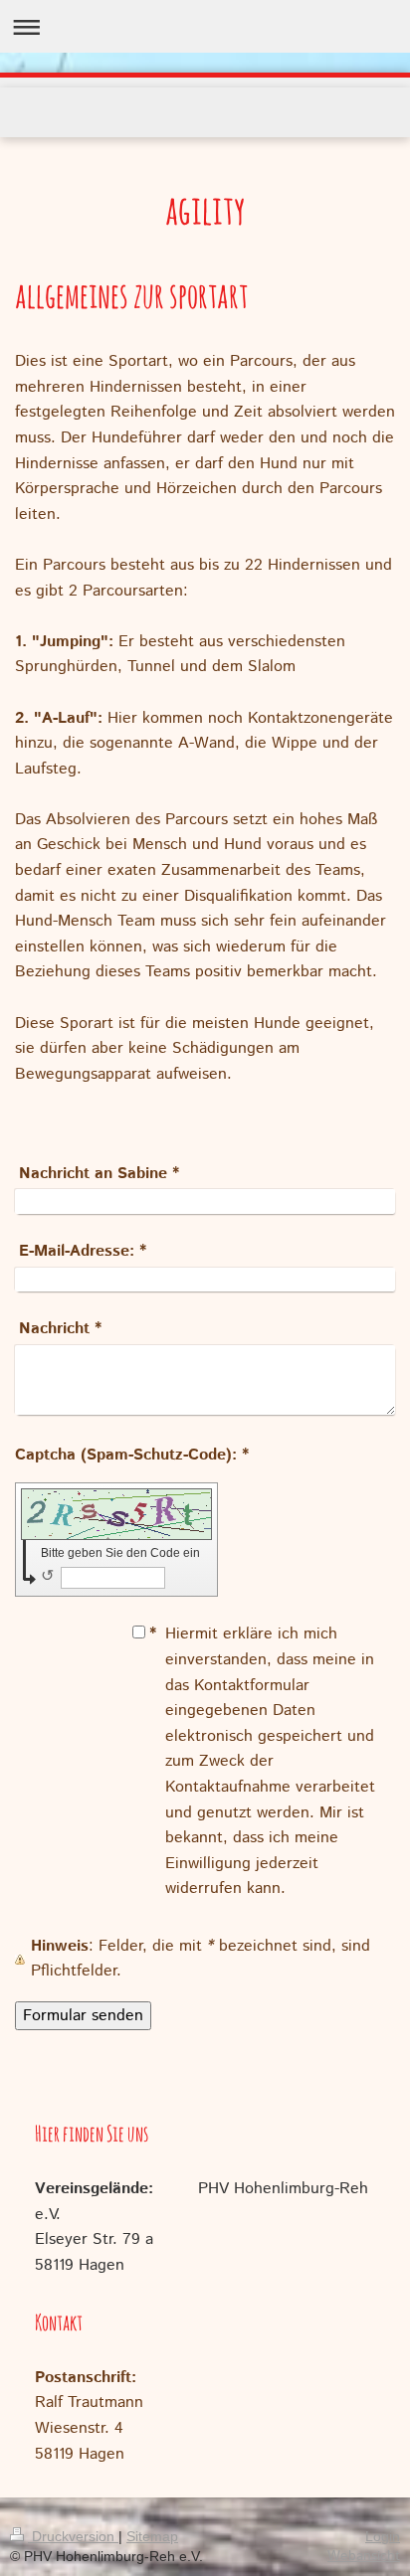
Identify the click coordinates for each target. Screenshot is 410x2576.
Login (383, 2536)
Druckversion (73, 2536)
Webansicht (364, 2556)
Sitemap (152, 2536)
